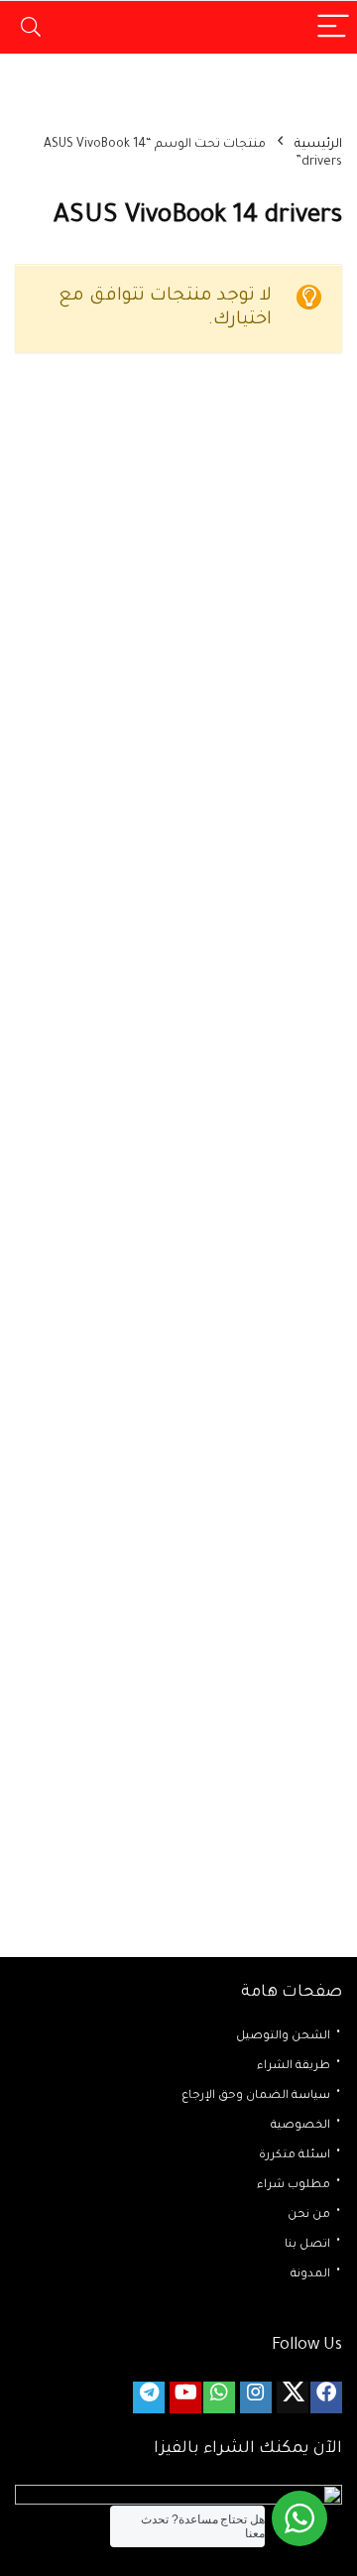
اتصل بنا (307, 2245)
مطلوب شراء (294, 2186)
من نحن (309, 2215)
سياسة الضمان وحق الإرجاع (256, 2096)
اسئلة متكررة (295, 2156)
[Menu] (333, 27)
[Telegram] (149, 2397)
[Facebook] (326, 2397)
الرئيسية (318, 145)
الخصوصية (300, 2126)
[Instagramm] (256, 2397)
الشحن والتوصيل (283, 2037)
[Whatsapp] (219, 2397)
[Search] (31, 27)
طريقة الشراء (294, 2067)
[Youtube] (185, 2397)
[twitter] (293, 2397)
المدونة (310, 2275)
